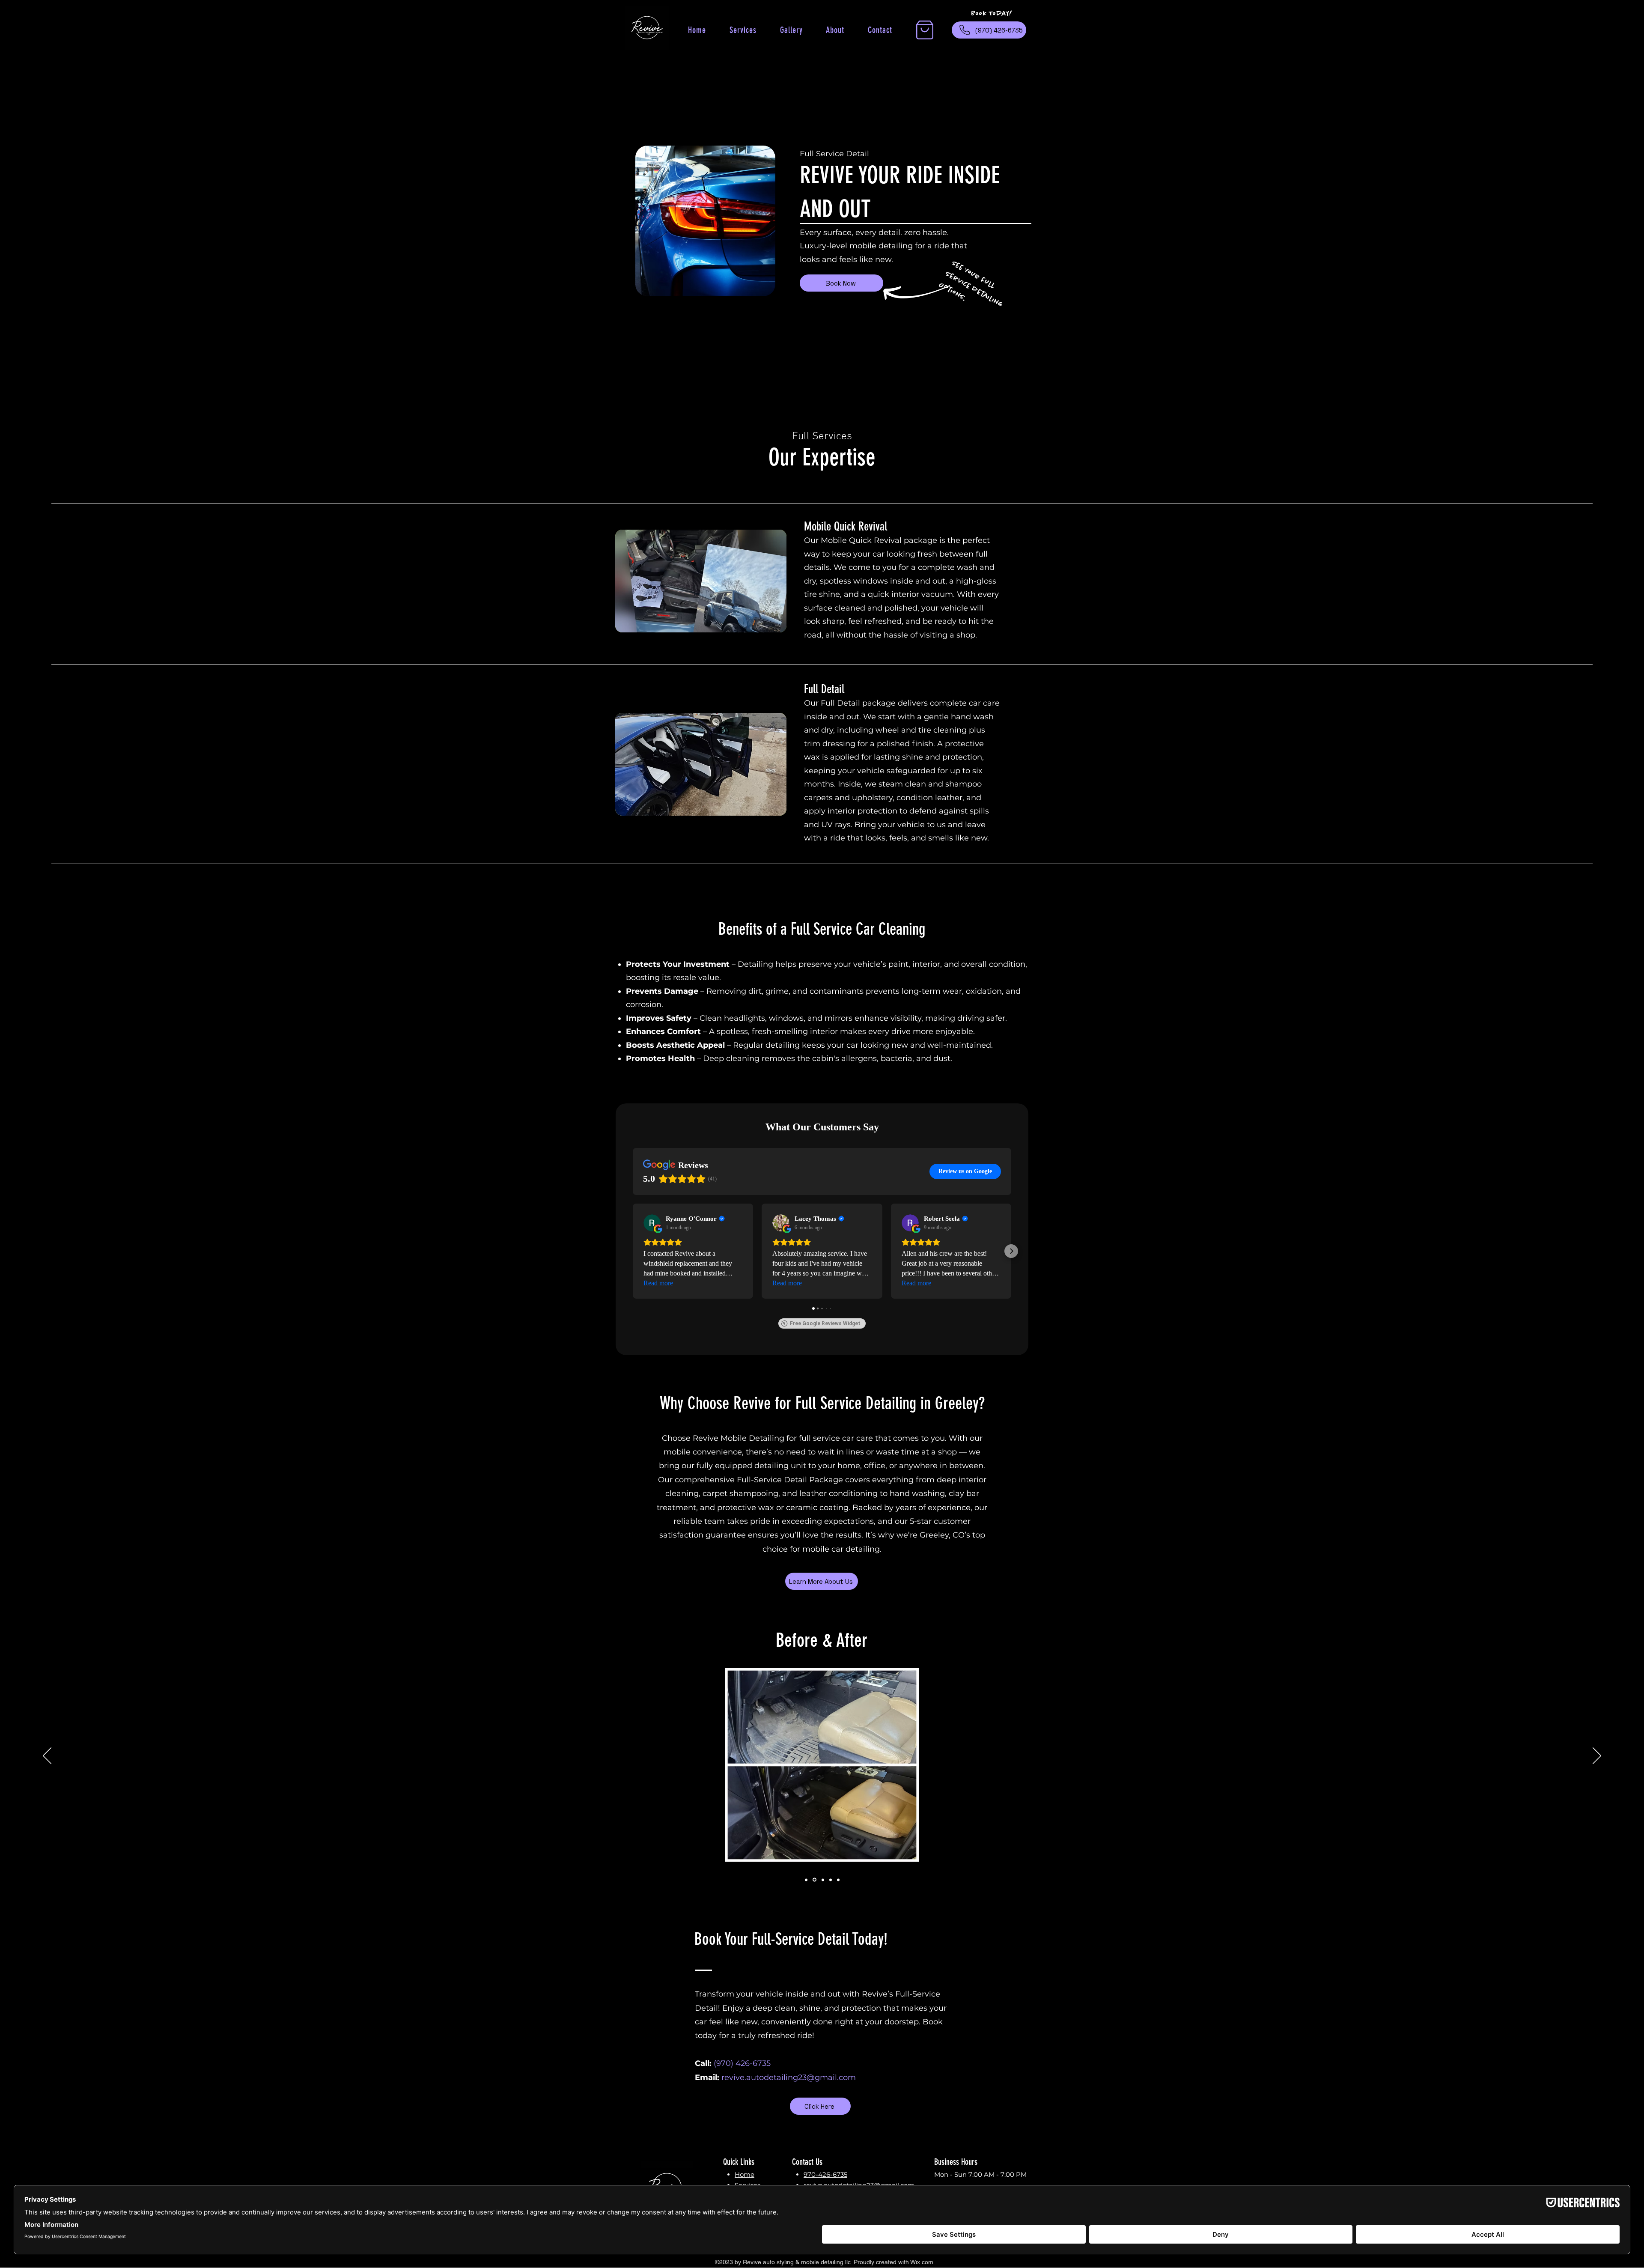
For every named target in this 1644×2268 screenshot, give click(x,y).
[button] (925, 30)
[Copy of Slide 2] (823, 1880)
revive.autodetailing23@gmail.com (789, 2077)
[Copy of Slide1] (806, 1880)
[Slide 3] (831, 1880)
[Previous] (47, 1756)
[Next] (1597, 1756)
